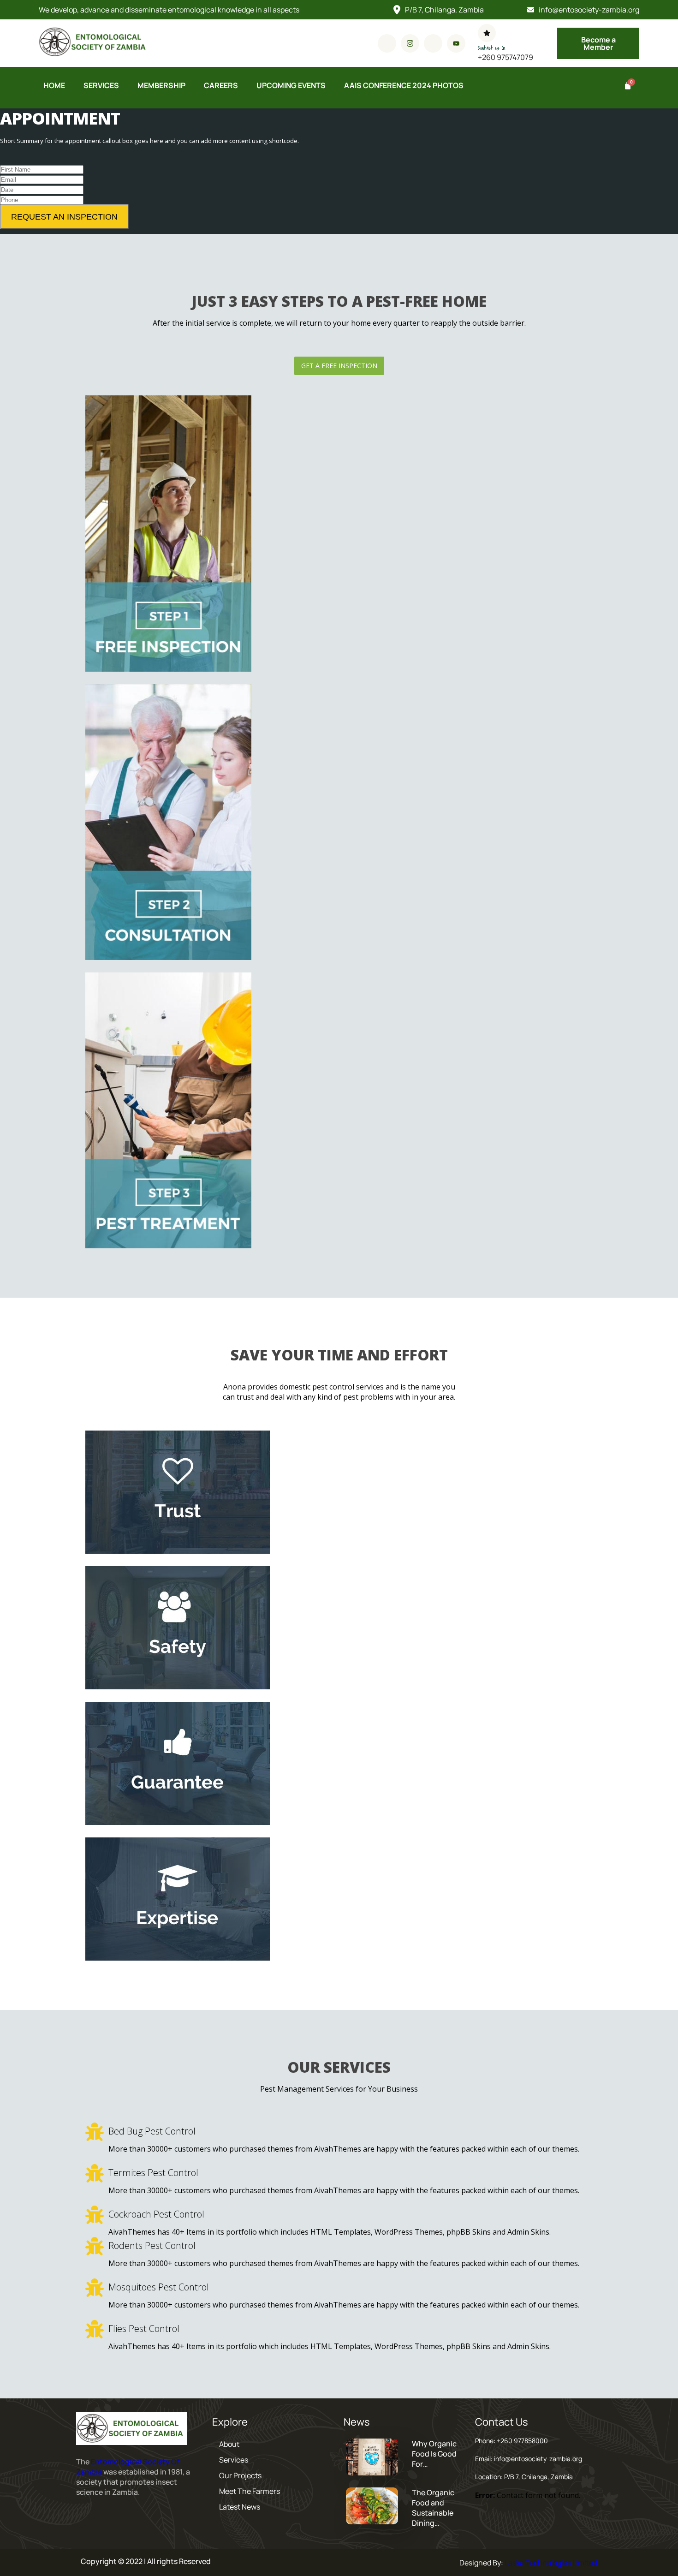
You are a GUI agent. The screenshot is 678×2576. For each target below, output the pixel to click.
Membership (161, 85)
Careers (221, 85)
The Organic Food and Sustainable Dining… (433, 2508)
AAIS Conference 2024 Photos (404, 85)
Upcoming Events (291, 85)
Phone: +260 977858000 (511, 2441)
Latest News (240, 2507)
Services (101, 85)
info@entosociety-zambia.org (589, 10)
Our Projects (240, 2475)
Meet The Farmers (250, 2491)
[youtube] (456, 43)
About (229, 2444)
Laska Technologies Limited (551, 2563)
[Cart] (627, 86)
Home (54, 85)
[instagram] (410, 43)
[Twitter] (433, 43)
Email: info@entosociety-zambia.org (529, 2459)
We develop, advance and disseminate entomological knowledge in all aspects (169, 10)
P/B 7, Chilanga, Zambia (444, 10)
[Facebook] (387, 43)
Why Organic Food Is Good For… (434, 2454)
